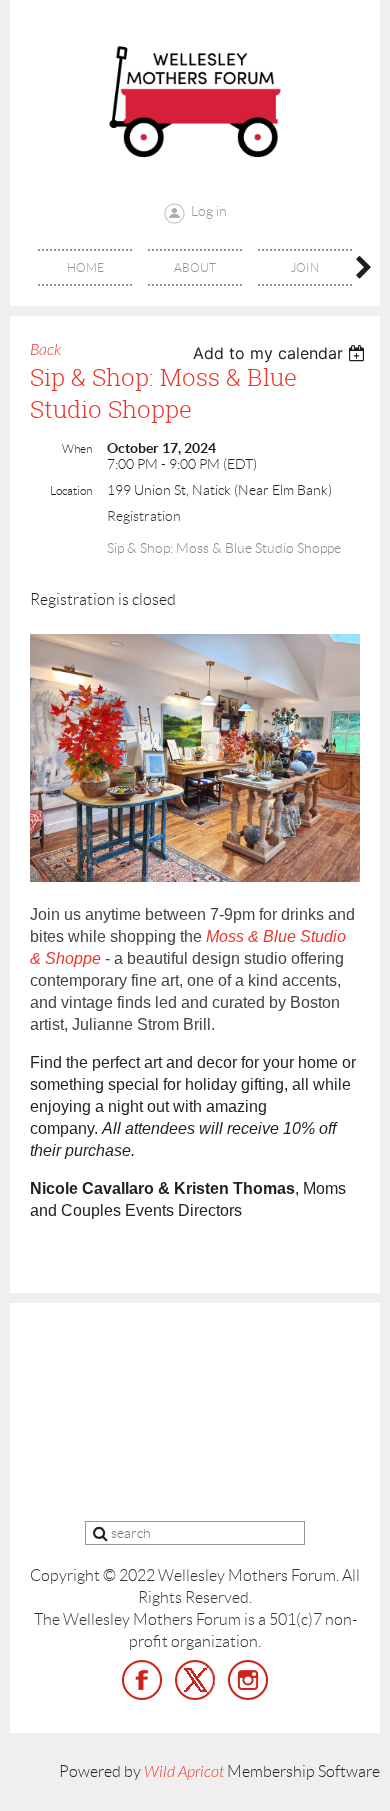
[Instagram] (248, 1680)
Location (71, 490)
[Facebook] (142, 1680)
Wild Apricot (184, 1772)
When (77, 448)
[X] (195, 1680)
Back (45, 350)
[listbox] (281, 353)
